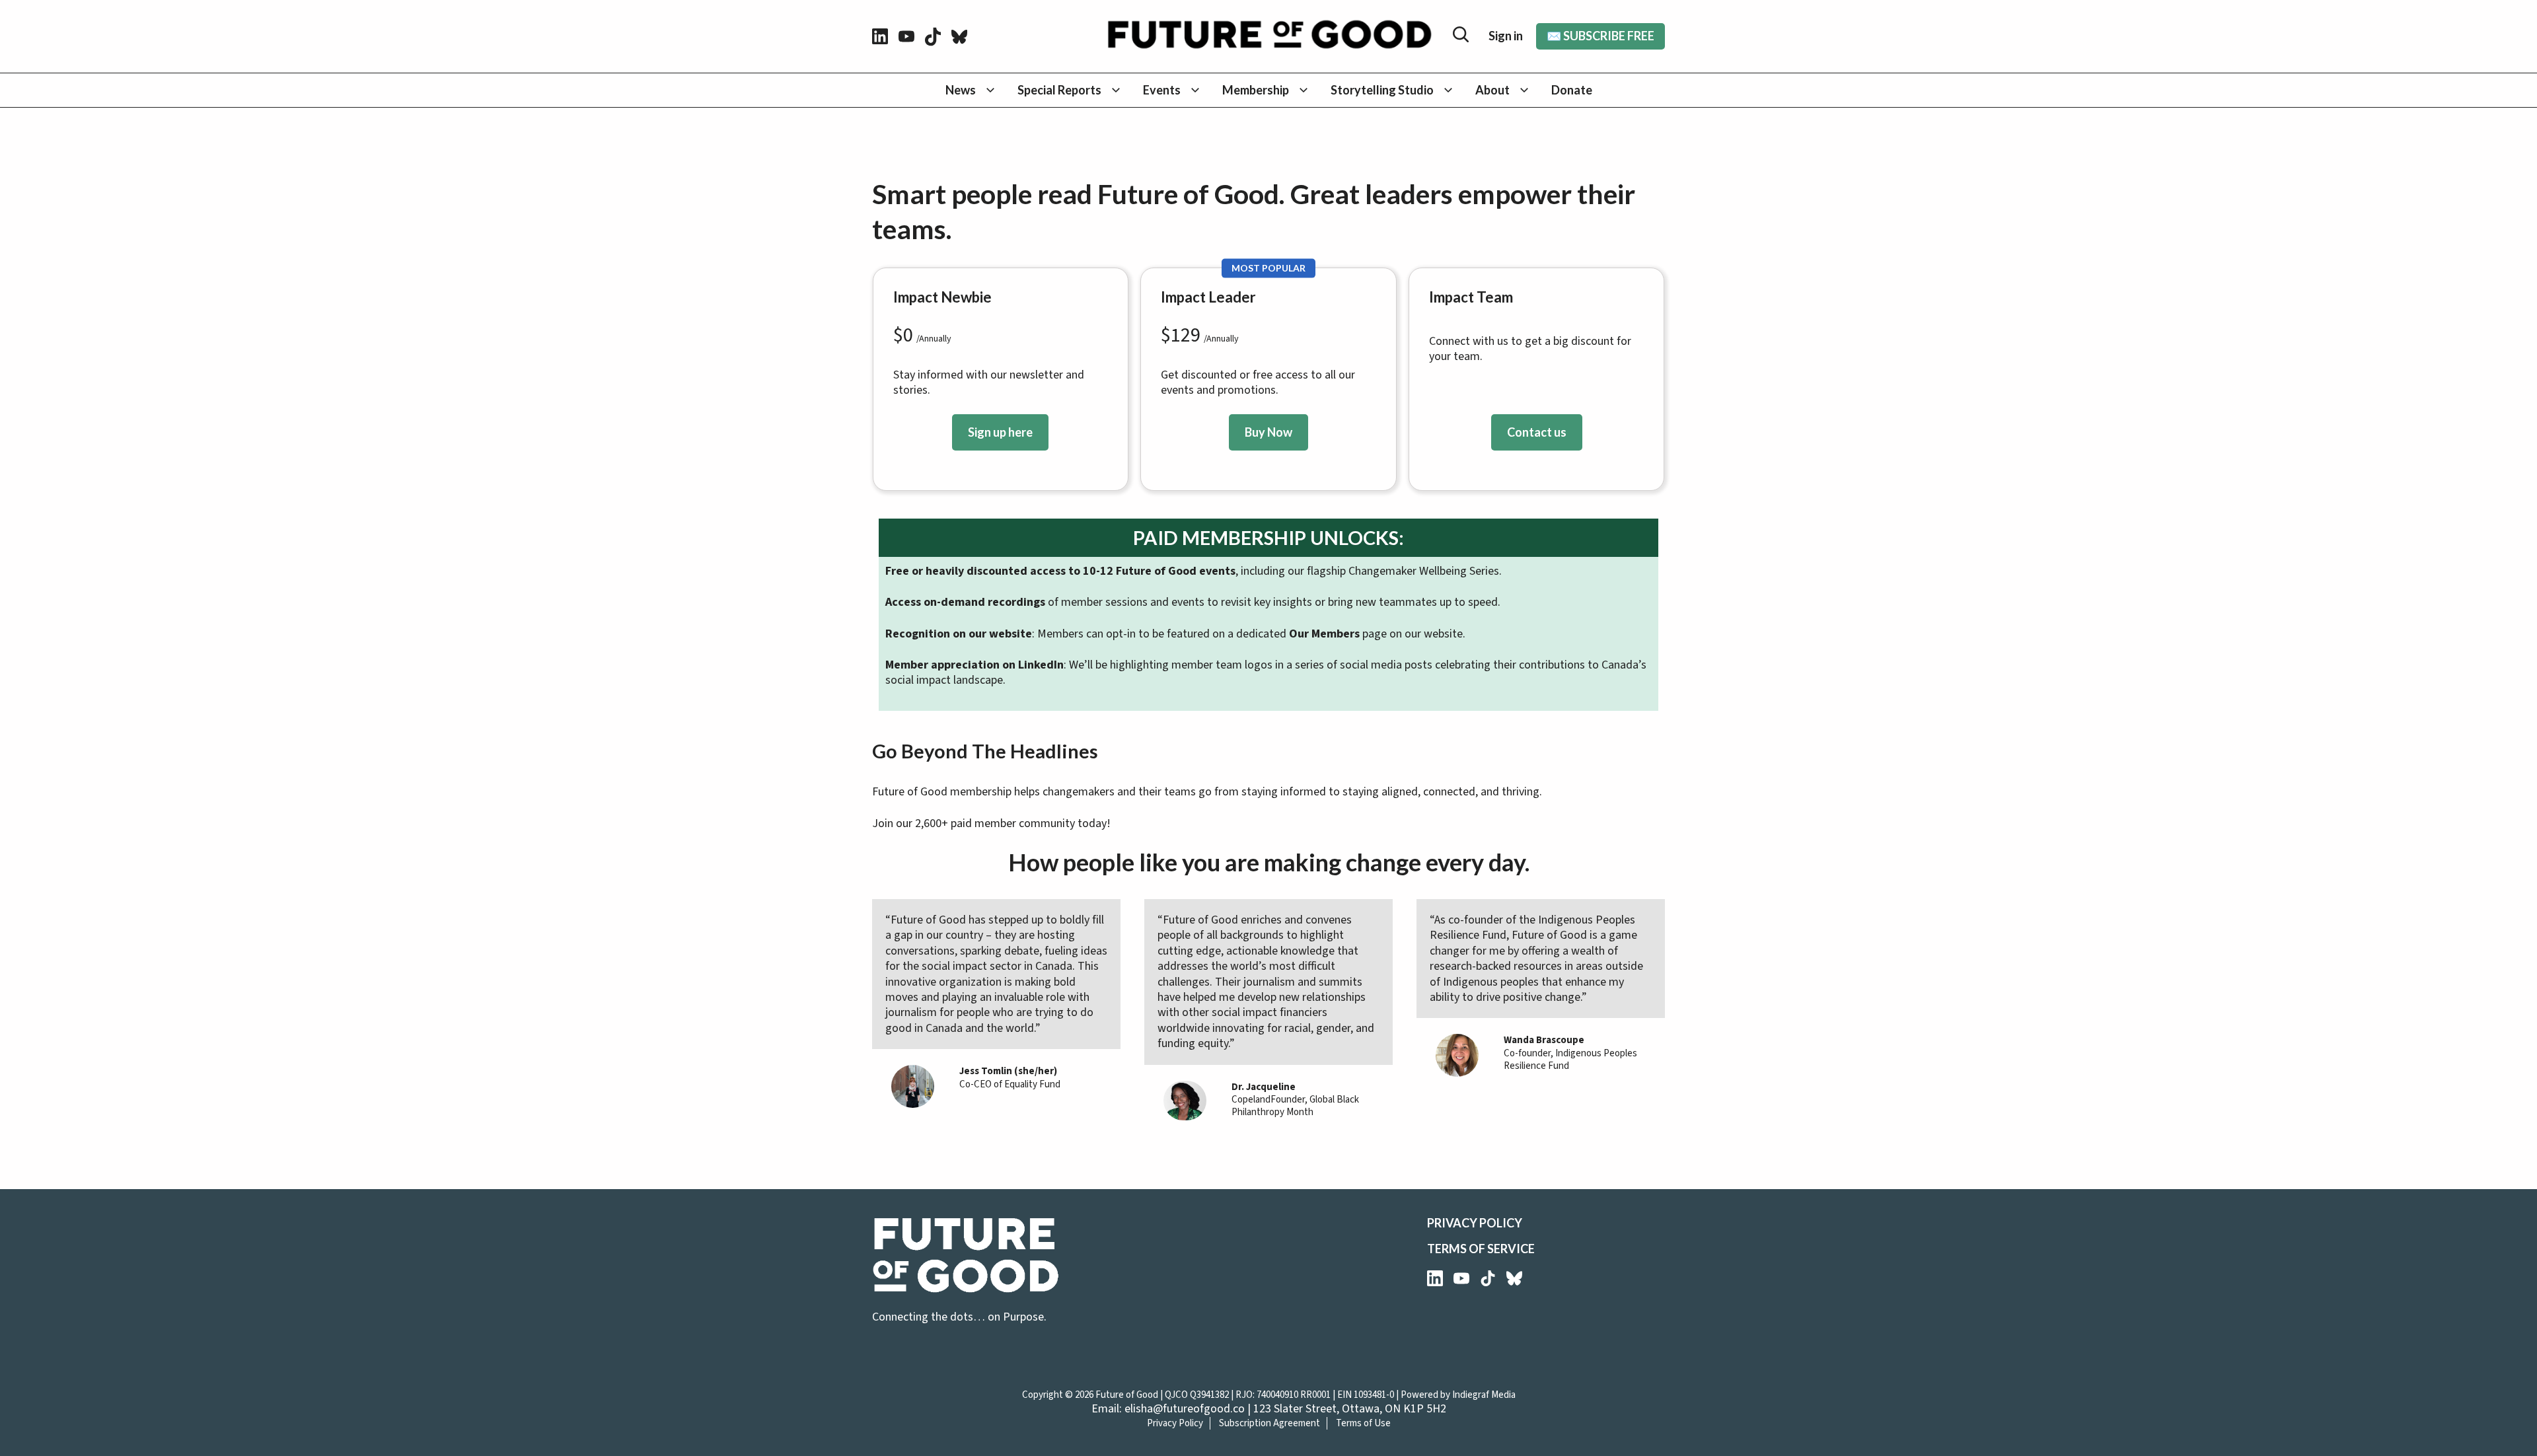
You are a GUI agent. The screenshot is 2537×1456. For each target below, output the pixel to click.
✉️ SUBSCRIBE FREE (1600, 36)
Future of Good (1127, 1395)
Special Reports (1059, 90)
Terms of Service (1481, 1249)
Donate (1572, 90)
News (961, 90)
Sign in (1506, 36)
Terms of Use (1363, 1423)
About (1492, 90)
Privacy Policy (1475, 1223)
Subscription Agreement (1269, 1423)
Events (1162, 90)
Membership (1256, 90)
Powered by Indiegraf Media (1458, 1395)
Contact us (1537, 432)
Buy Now (1268, 432)
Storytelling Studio (1382, 90)
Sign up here (1000, 432)
